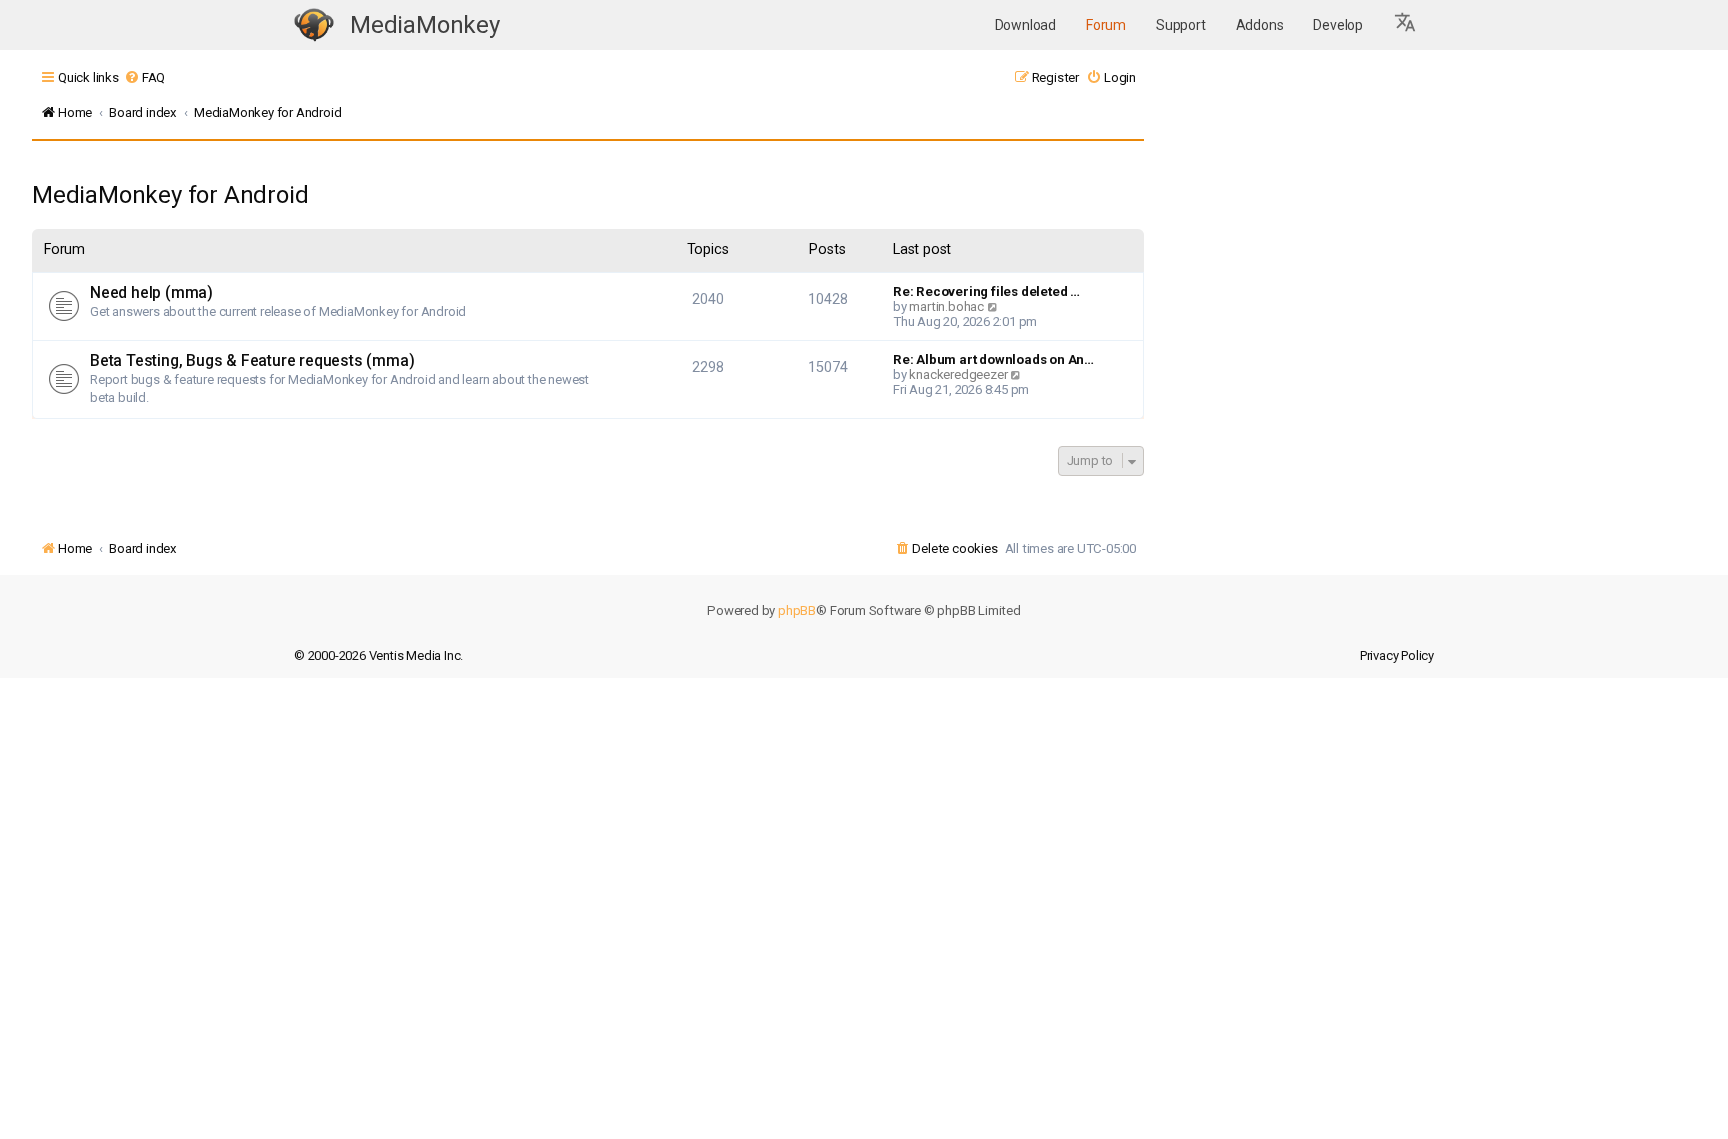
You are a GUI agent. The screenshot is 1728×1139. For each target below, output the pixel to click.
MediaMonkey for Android (170, 195)
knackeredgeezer (958, 374)
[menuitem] (144, 77)
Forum (1106, 25)
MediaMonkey (425, 25)
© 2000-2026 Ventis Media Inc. (378, 655)
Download (1025, 25)
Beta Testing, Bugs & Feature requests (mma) (252, 361)
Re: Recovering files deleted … (986, 291)
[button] (1406, 25)
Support (1181, 25)
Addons (1260, 25)
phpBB (797, 610)
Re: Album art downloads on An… (993, 359)
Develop (1338, 25)
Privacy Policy (1397, 655)
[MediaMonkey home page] (314, 25)
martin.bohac (946, 306)
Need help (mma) (151, 293)
